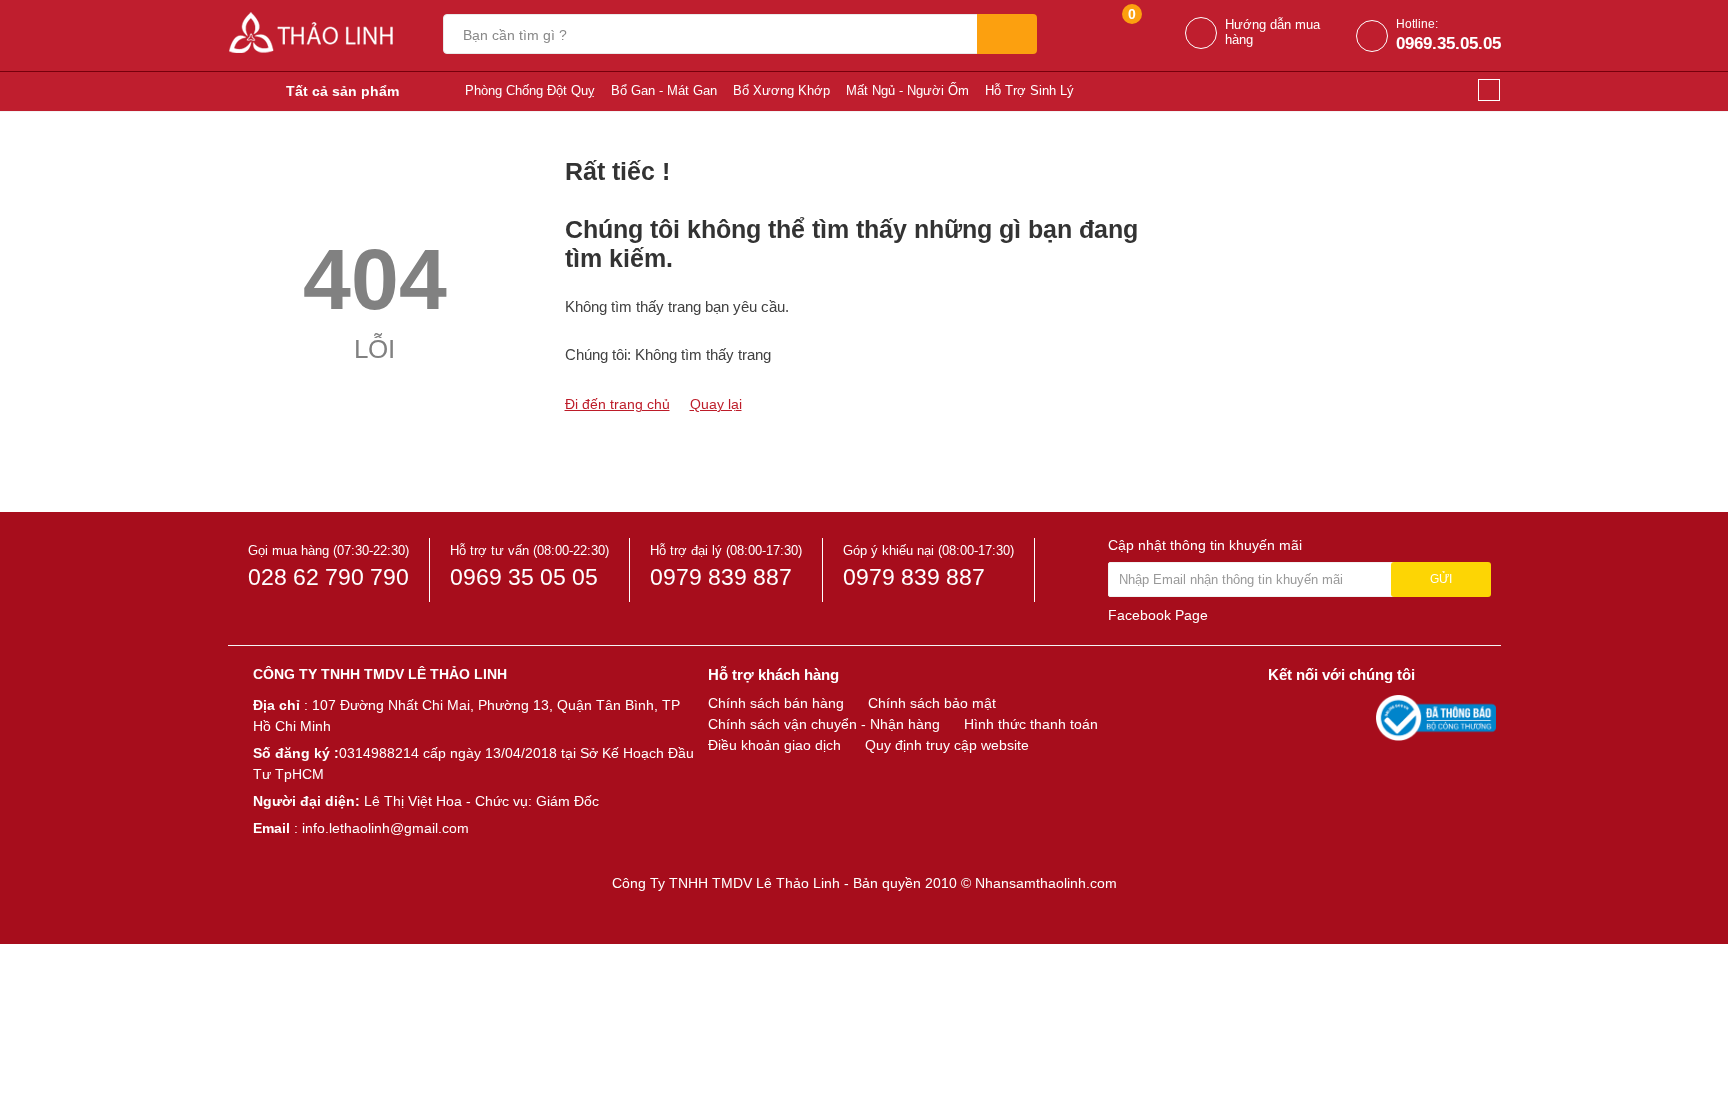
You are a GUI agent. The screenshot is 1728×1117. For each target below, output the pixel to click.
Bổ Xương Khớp (781, 90)
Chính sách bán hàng (776, 703)
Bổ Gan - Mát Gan (664, 90)
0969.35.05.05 (1448, 43)
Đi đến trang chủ (617, 404)
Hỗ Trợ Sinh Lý (1029, 90)
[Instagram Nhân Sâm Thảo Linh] (1356, 717)
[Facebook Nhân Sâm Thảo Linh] (1286, 717)
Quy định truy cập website (947, 745)
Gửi (1441, 579)
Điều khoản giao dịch (774, 745)
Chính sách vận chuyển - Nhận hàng (824, 724)
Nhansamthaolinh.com (1046, 883)
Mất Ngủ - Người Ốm (907, 90)
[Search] (1007, 34)
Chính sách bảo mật (932, 703)
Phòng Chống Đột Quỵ (530, 90)
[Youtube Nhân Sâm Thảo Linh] (1322, 717)
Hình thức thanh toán (1031, 724)
